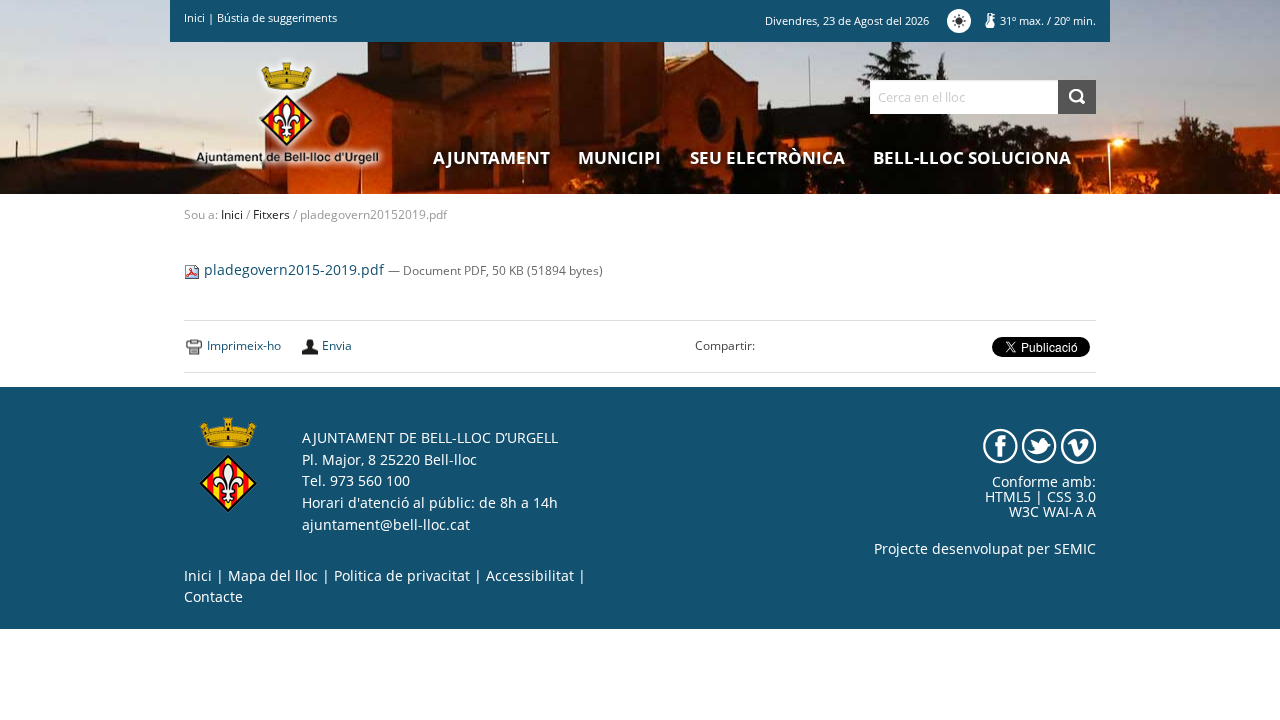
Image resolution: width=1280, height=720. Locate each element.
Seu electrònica (767, 157)
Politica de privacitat (402, 576)
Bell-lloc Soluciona (972, 157)
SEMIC (1075, 549)
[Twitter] (1039, 445)
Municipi (619, 157)
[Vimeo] (1078, 445)
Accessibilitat (530, 576)
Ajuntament (491, 157)
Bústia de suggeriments (277, 17)
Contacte (213, 597)
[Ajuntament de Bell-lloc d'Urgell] (287, 112)
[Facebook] (1000, 445)
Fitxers (271, 214)
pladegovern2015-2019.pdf (294, 270)
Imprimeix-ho (244, 345)
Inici (194, 17)
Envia (337, 345)
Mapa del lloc (273, 576)
